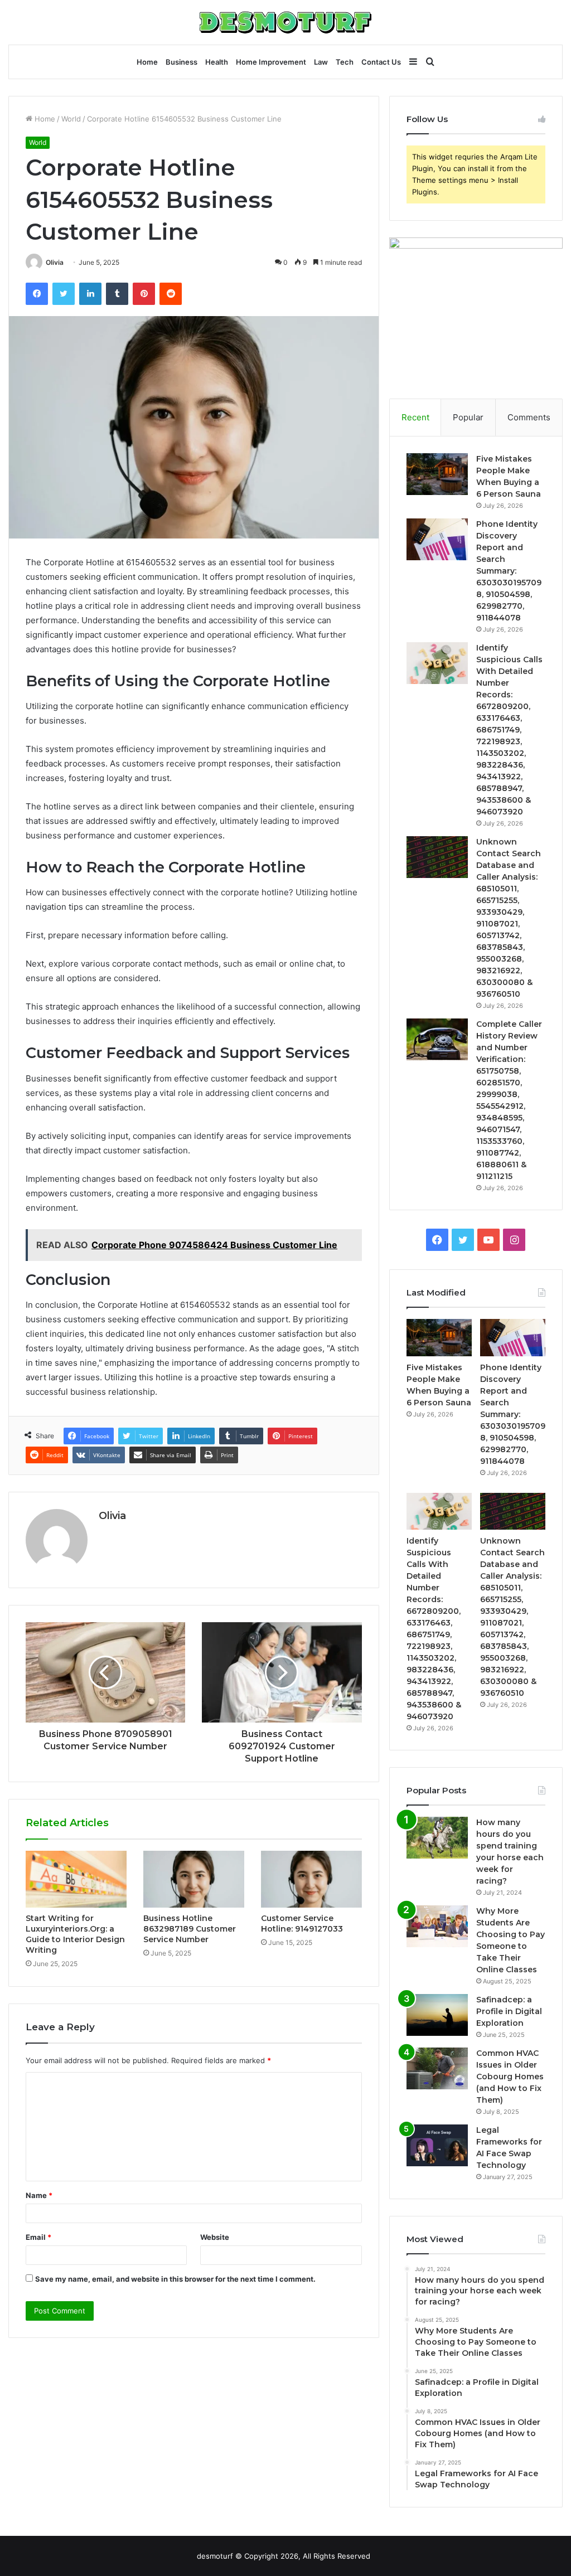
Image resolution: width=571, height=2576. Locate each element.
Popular (468, 417)
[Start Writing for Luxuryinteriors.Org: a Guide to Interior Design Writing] (76, 1879)
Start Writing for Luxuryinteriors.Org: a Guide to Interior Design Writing (75, 1934)
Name (39, 2195)
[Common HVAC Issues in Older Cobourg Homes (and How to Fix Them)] (437, 2068)
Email (38, 2237)
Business (182, 62)
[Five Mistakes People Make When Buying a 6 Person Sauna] (437, 474)
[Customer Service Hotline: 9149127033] (311, 1879)
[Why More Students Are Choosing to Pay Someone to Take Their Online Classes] (437, 1926)
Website (215, 2237)
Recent (415, 417)
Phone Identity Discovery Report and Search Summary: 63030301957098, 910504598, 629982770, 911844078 (509, 571)
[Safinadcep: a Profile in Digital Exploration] (437, 2015)
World (71, 119)
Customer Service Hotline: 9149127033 (302, 1923)
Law (321, 62)
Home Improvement (271, 62)
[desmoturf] (285, 22)
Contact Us (381, 62)
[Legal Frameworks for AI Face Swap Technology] (437, 2145)
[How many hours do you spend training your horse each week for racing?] (437, 1838)
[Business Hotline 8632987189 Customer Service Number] (194, 1879)
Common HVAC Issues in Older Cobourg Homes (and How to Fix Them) (510, 2077)
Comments (529, 417)
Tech (345, 62)
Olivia (55, 262)
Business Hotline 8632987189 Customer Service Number (190, 1929)
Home (147, 62)
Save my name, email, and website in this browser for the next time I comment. (175, 2279)
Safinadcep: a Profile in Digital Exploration (509, 2011)
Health (217, 62)
